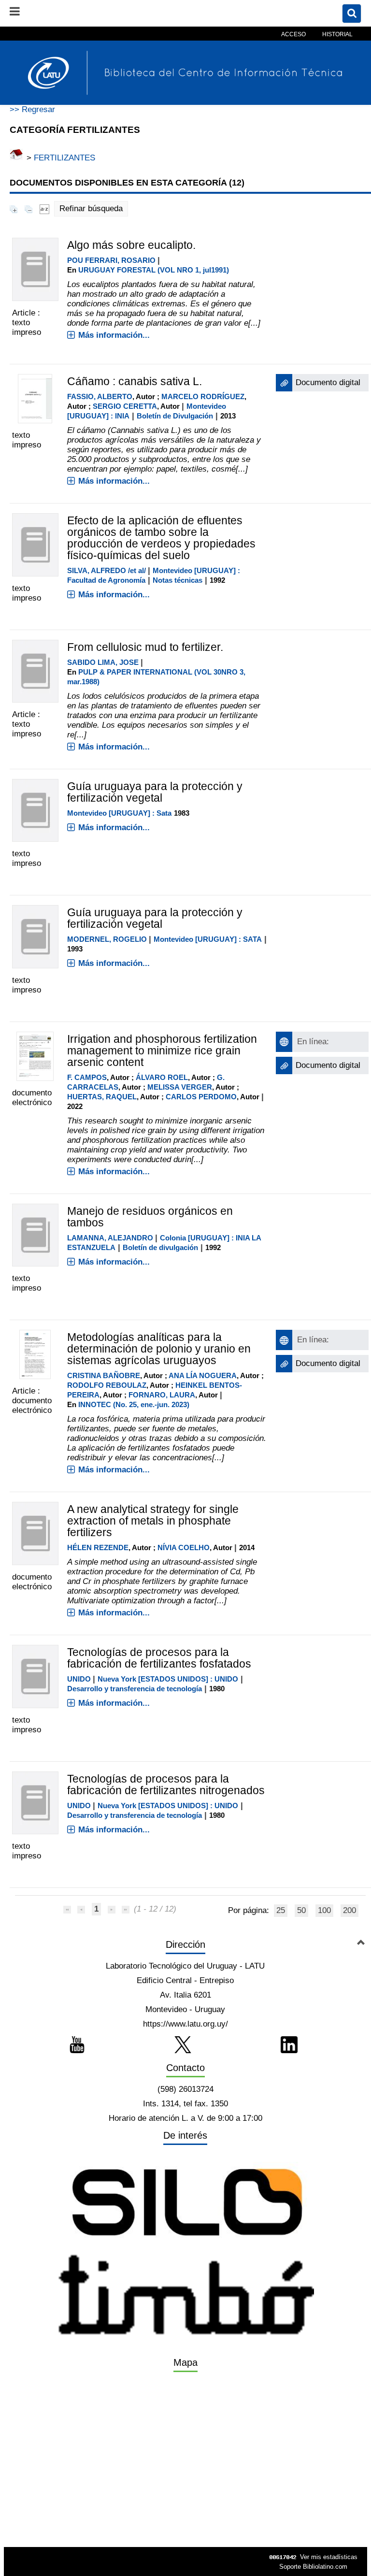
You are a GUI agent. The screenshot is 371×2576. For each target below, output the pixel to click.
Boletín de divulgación (160, 1247)
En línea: (313, 1042)
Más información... (114, 335)
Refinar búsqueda (91, 209)
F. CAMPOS (87, 1077)
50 (301, 1910)
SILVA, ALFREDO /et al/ (107, 570)
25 (281, 1910)
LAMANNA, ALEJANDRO (110, 1238)
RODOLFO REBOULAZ (107, 1385)
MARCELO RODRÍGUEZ (203, 396)
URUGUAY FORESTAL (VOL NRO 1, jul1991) (154, 270)
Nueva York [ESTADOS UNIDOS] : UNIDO (168, 1679)
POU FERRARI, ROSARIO (111, 260)
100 (324, 1910)
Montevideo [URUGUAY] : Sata (119, 813)
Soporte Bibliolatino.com (313, 2567)
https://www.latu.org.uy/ (185, 2024)
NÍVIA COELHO (184, 1547)
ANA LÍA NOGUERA (203, 1375)
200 (350, 1910)
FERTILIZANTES (64, 158)
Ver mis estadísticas (329, 2557)
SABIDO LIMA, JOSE (103, 662)
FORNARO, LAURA (162, 1395)
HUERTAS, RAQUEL (102, 1097)
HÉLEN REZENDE (98, 1547)
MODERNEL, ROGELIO (107, 939)
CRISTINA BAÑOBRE (104, 1375)
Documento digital (328, 382)
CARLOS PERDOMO (201, 1097)
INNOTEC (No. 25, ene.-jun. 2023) (134, 1404)
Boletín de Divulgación (175, 416)
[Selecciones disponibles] (44, 209)
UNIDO (79, 1679)
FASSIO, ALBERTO (100, 396)
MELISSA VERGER (180, 1087)
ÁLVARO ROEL (162, 1077)
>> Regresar (32, 109)
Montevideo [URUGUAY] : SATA (208, 939)
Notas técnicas (178, 580)
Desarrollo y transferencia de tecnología (135, 1689)
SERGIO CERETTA (125, 406)
